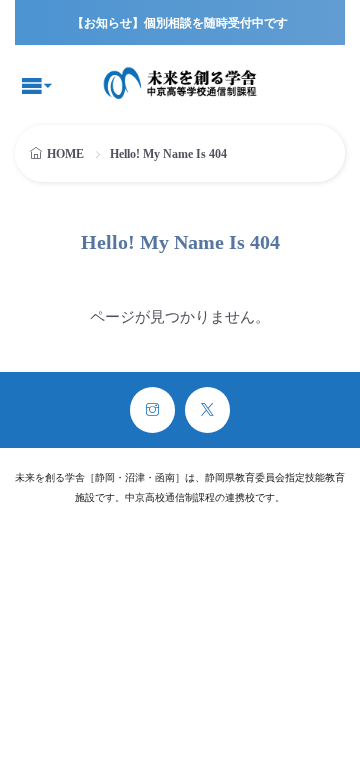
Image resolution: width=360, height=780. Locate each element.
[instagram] (152, 410)
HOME (65, 154)
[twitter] (207, 410)
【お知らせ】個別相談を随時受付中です (180, 23)
